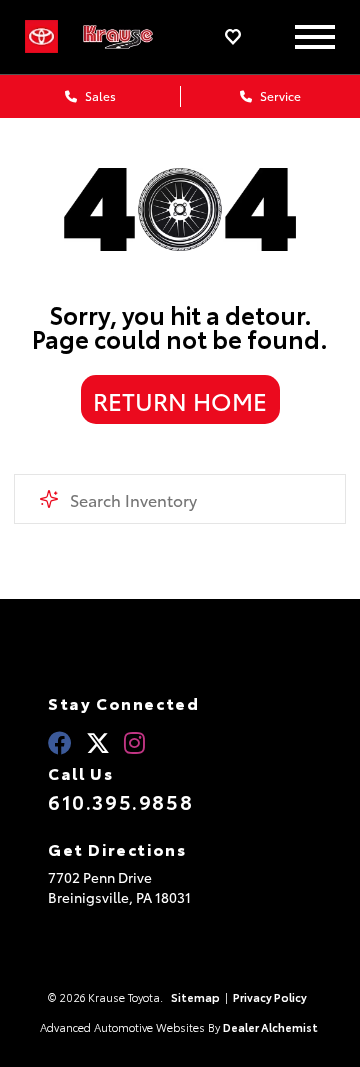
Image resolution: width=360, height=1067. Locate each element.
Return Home (180, 400)
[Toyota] (41, 37)
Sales (99, 95)
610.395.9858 (120, 801)
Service (279, 95)
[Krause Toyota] (126, 37)
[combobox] (179, 499)
